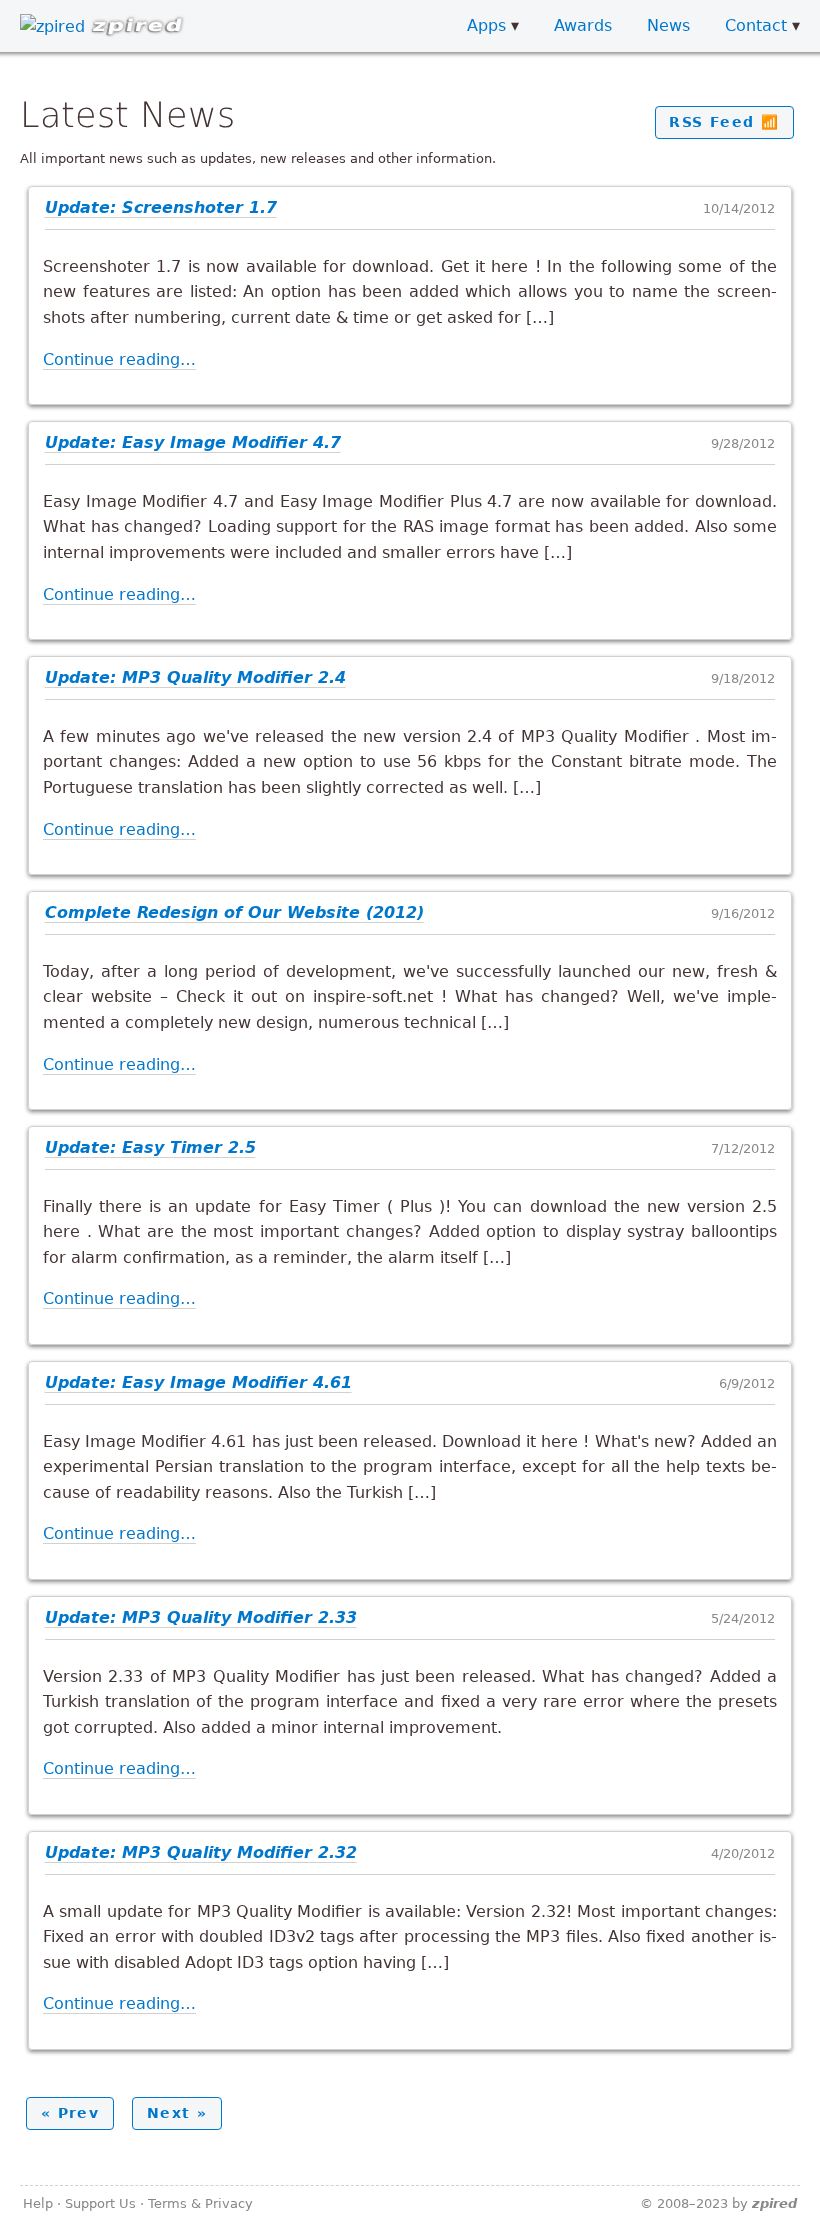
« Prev (70, 2113)
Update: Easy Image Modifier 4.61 (198, 1382)
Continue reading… (119, 359)
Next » (177, 2113)
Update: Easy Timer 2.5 (150, 1147)
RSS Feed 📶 (724, 122)
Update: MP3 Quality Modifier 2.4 (195, 677)
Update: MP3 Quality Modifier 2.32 (201, 1852)
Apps (486, 25)
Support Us (100, 2203)
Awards (583, 25)
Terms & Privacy (200, 2203)
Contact (756, 25)
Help (38, 2203)
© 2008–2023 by (718, 2203)
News (668, 25)
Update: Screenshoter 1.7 (161, 207)
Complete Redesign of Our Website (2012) (234, 912)
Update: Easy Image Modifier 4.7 (193, 442)
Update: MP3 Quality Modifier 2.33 (201, 1617)
